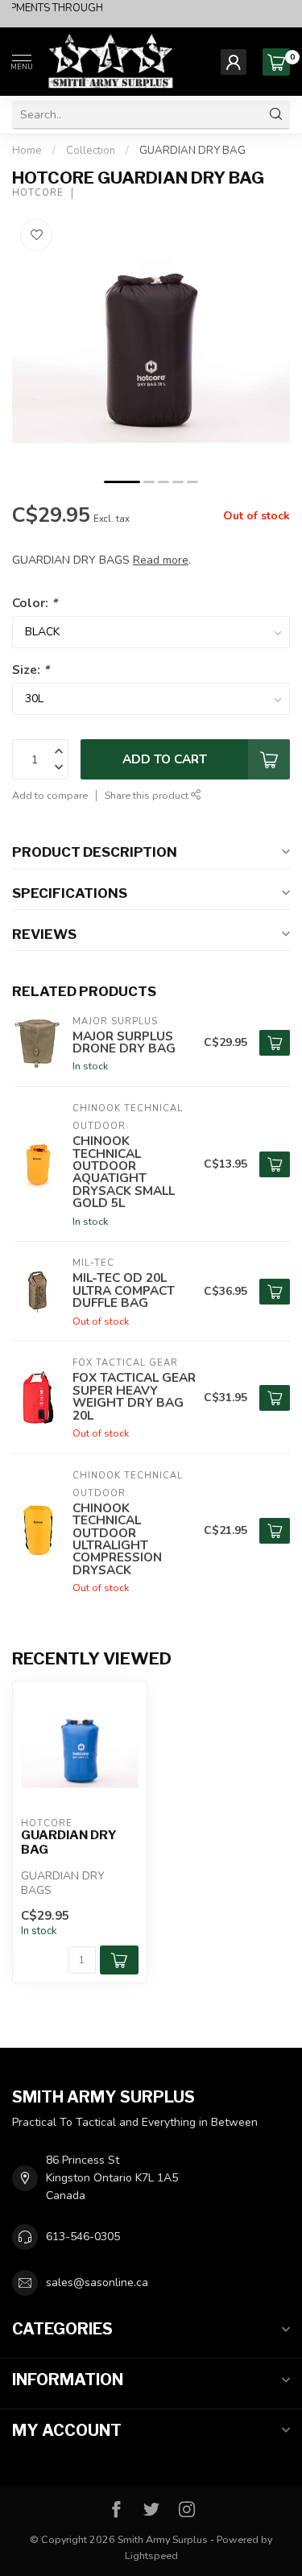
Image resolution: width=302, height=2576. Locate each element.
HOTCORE (38, 193)
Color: (35, 603)
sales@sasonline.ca (97, 2282)
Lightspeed (151, 2555)
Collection (91, 151)
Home (27, 151)
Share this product (148, 795)
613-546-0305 (83, 2237)
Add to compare (50, 795)
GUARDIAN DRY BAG (192, 151)
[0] (276, 62)
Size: (31, 670)
